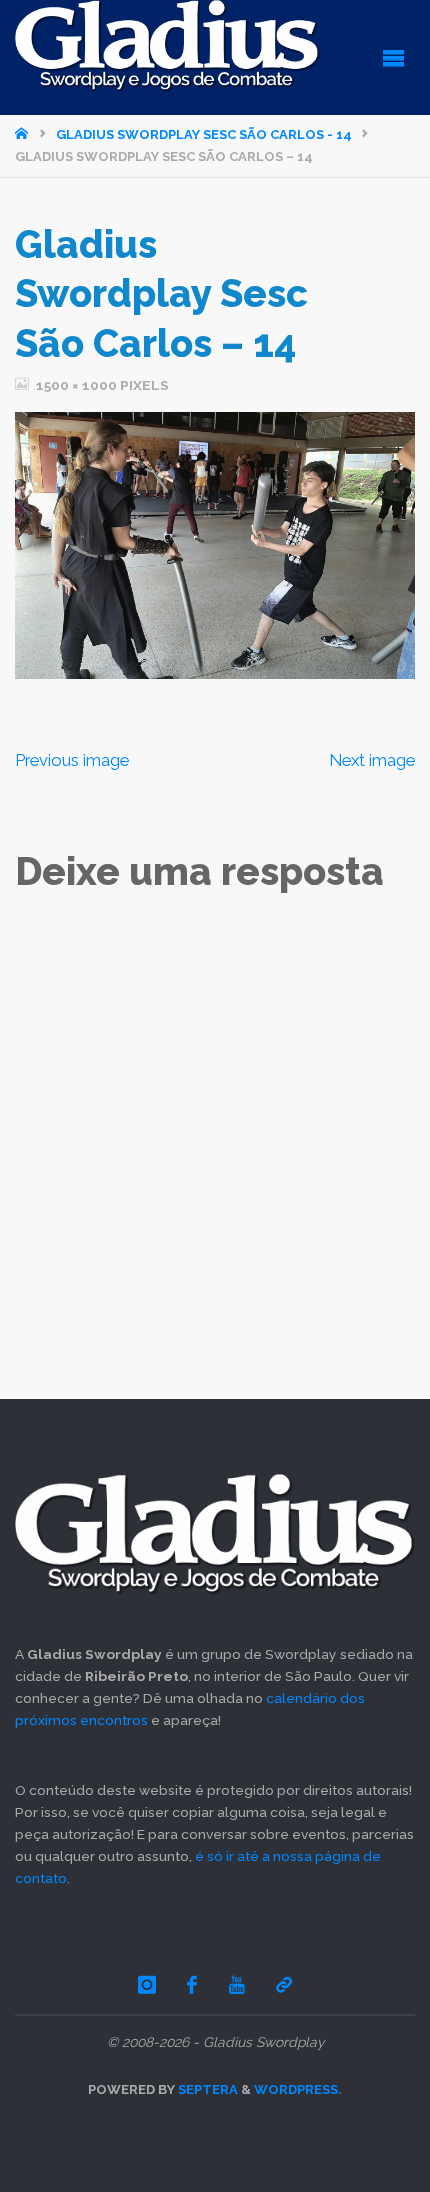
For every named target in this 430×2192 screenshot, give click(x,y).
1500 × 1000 (78, 385)
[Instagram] (147, 1984)
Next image (372, 760)
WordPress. (298, 2089)
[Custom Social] (284, 1984)
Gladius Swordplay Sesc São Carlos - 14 (204, 134)
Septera (206, 2089)
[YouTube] (237, 1984)
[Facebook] (193, 1984)
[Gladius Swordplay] (167, 46)
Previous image (72, 760)
